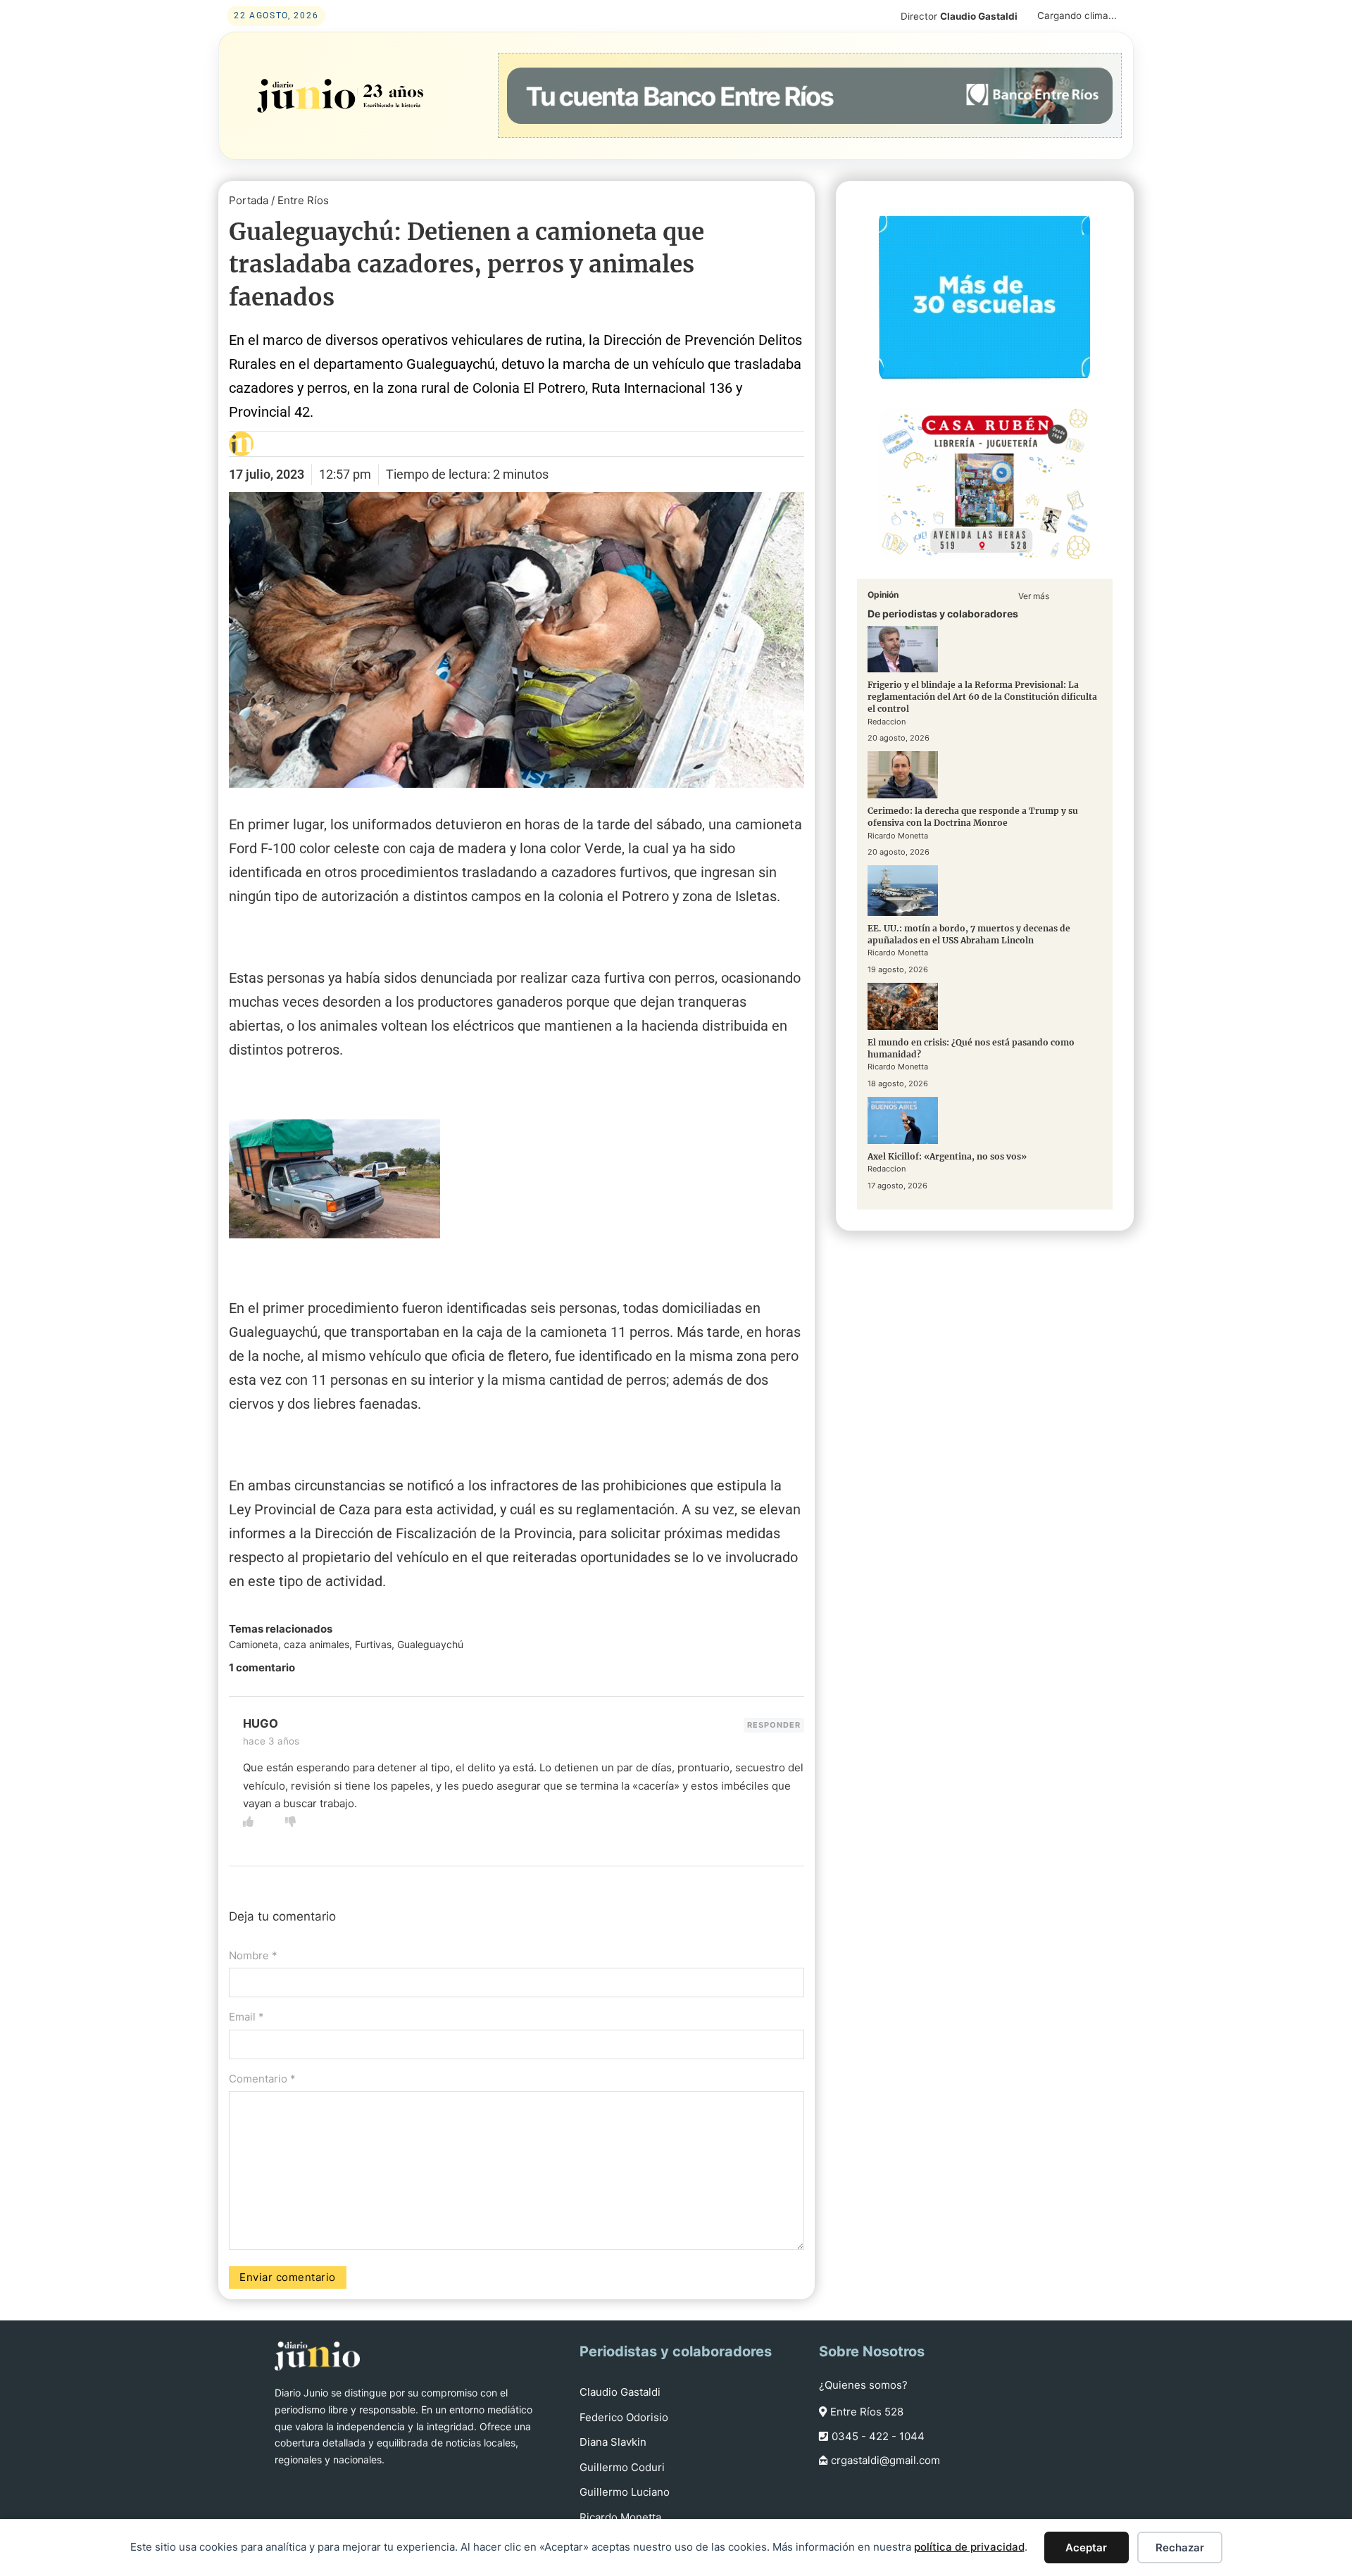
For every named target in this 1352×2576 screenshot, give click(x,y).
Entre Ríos (303, 200)
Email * (246, 2017)
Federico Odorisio (624, 2417)
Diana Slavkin (613, 2442)
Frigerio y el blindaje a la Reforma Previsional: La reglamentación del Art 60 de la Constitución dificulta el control (982, 697)
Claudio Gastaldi (620, 2392)
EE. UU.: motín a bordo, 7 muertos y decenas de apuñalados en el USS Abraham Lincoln (969, 934)
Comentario (262, 2079)
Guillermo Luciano (625, 2492)
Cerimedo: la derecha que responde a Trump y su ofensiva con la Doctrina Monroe (973, 817)
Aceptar (1086, 2547)
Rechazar (1180, 2547)
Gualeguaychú (430, 1644)
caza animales (317, 1644)
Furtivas (373, 1644)
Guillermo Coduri (622, 2467)
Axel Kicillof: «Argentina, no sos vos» (947, 1156)
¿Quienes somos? (863, 2385)
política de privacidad (969, 2547)
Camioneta (254, 1644)
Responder (774, 1725)
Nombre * (253, 1955)
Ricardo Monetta (620, 2517)
